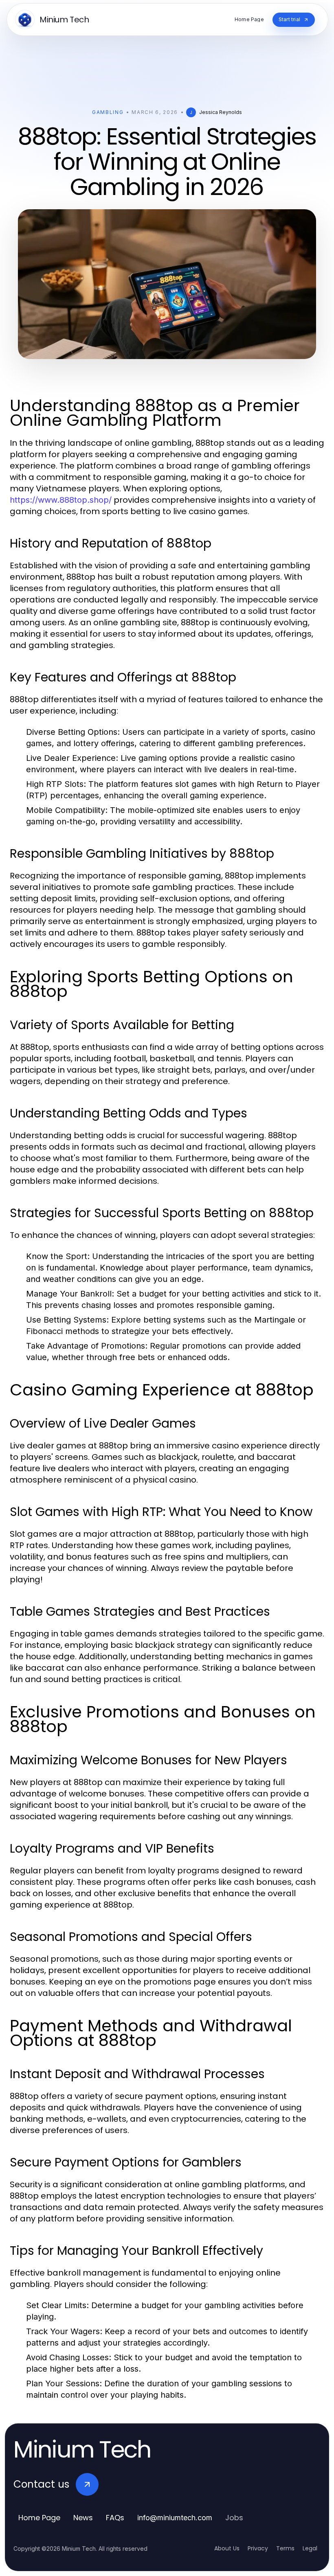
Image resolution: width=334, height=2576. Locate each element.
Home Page (39, 2518)
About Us (227, 2548)
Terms (285, 2548)
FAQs (115, 2518)
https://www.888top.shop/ (61, 500)
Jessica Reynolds (221, 112)
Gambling (108, 112)
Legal (310, 2548)
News (83, 2518)
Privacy (258, 2548)
